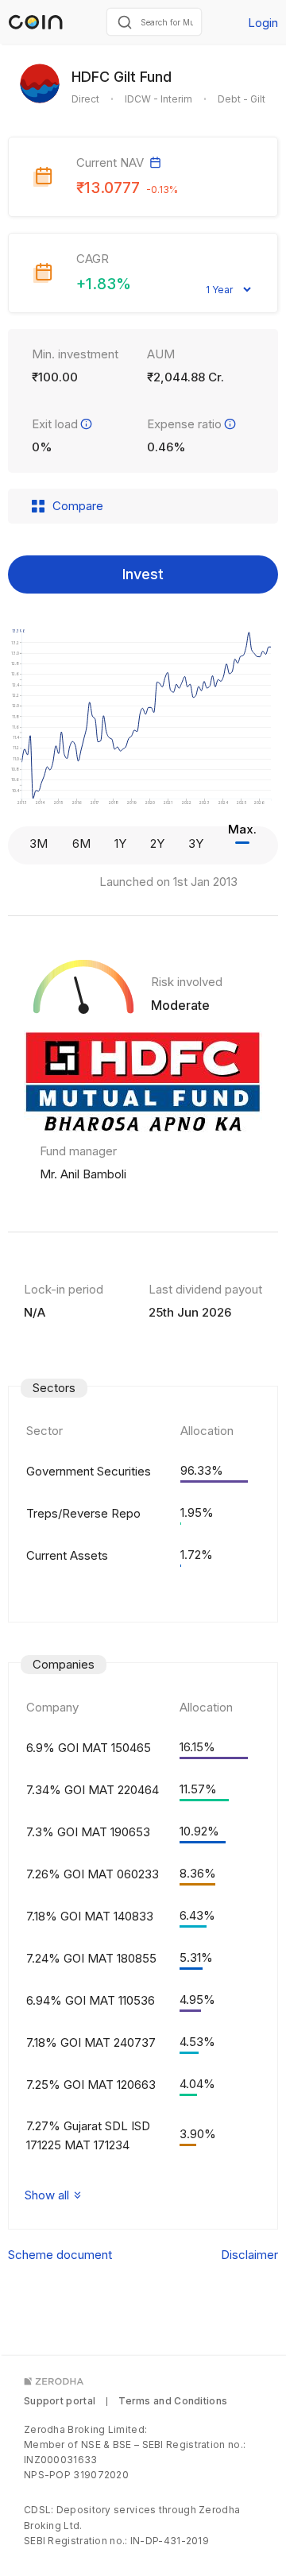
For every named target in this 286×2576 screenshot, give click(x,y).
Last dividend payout (205, 1289)
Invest (143, 574)
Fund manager (78, 1151)
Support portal (60, 2401)
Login (263, 23)
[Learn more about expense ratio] (230, 424)
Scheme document (60, 2255)
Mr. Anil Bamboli (83, 1174)
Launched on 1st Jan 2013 (168, 882)
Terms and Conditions (173, 2401)
